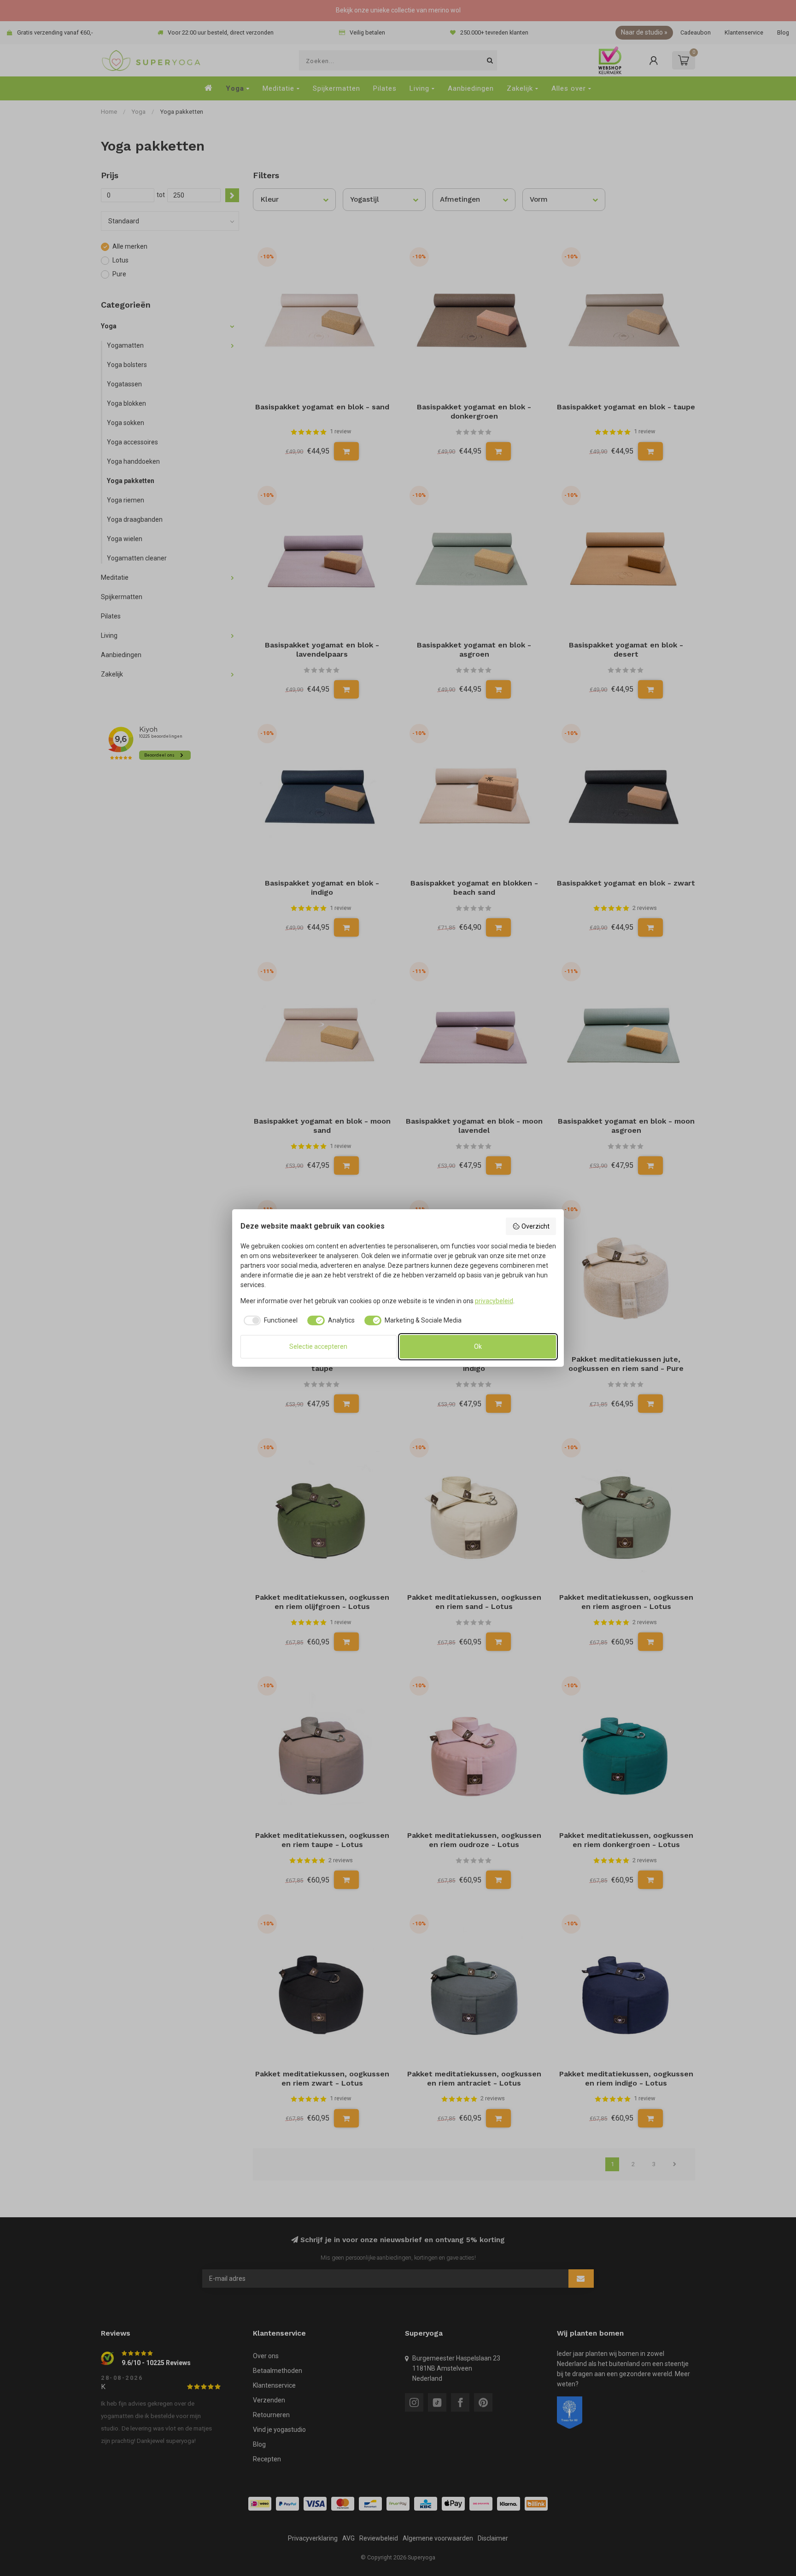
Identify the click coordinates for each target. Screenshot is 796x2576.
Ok (478, 1346)
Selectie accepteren (318, 1346)
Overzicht (536, 1226)
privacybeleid (494, 1301)
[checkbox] (269, 1321)
